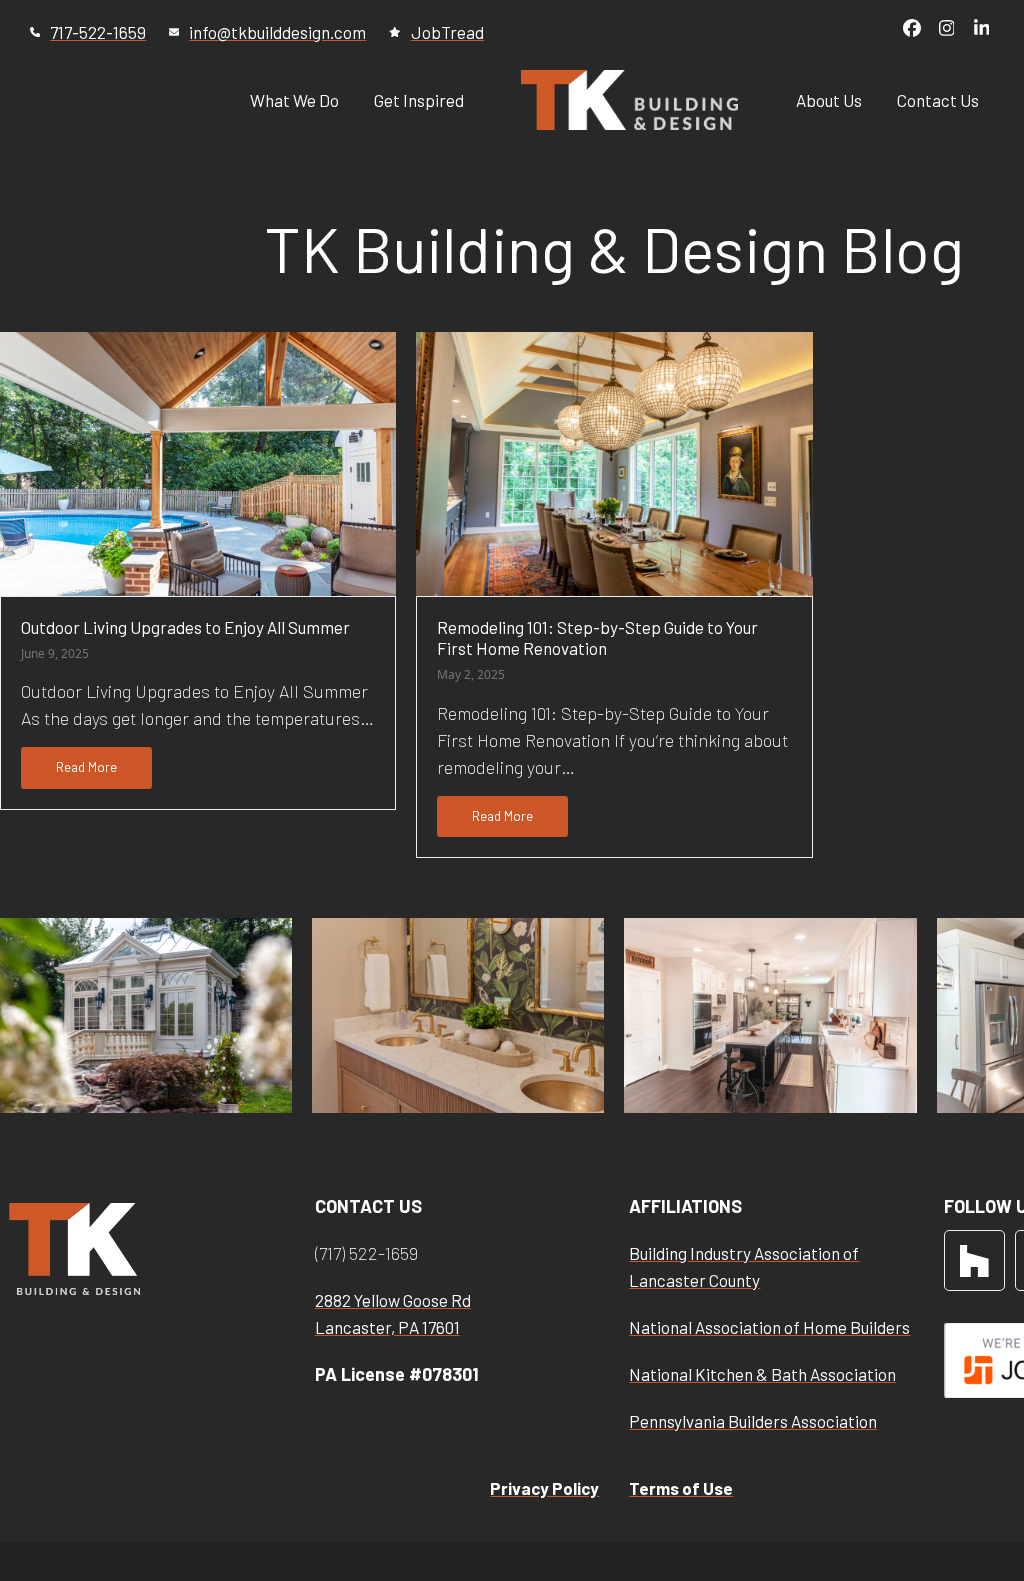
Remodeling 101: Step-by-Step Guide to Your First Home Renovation (597, 637)
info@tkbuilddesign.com (277, 32)
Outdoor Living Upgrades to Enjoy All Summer (185, 627)
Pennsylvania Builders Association (753, 1421)
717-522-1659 (98, 32)
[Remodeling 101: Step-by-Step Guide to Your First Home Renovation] (614, 461)
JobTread (447, 32)
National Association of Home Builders (769, 1327)
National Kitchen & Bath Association (762, 1374)
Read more (86, 767)
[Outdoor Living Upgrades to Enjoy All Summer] (198, 462)
